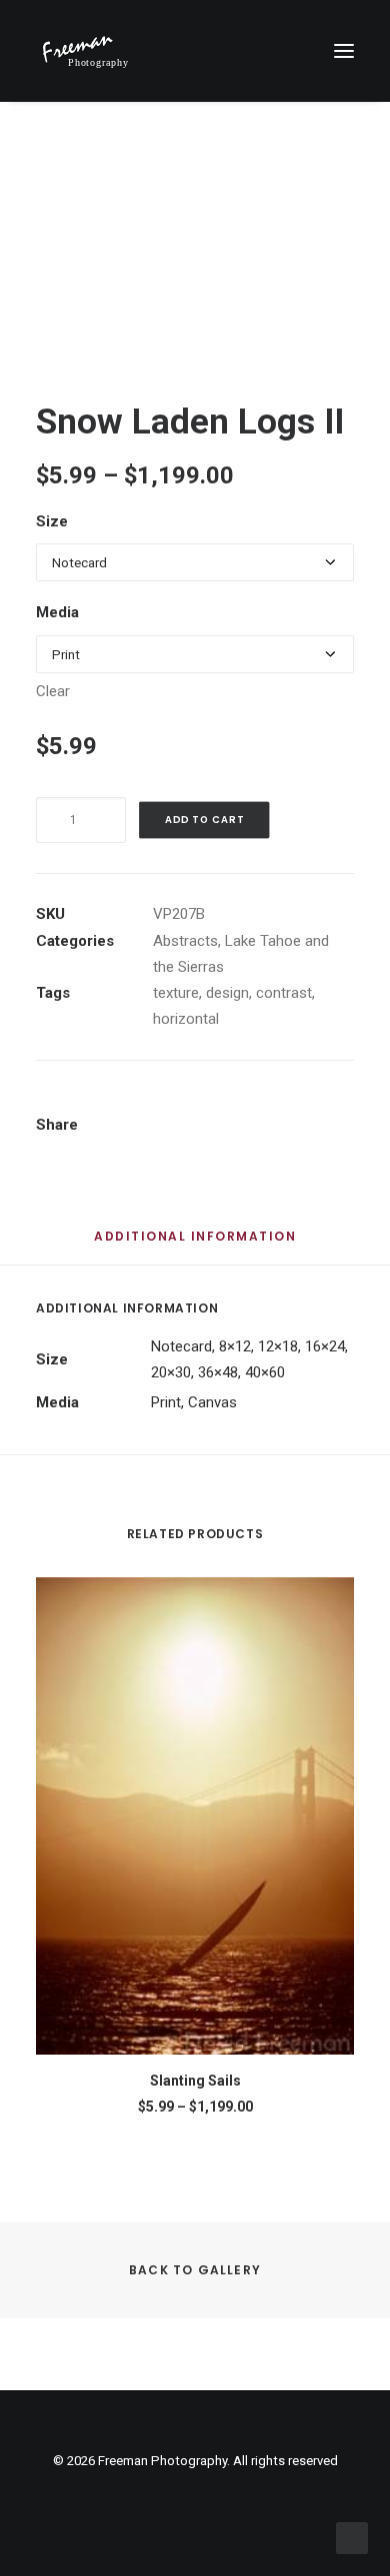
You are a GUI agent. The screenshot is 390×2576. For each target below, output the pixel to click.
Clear (53, 691)
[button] (344, 51)
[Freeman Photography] (85, 51)
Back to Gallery (195, 2270)
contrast (284, 993)
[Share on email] (158, 1127)
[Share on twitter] (175, 1103)
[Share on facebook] (149, 1103)
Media (57, 612)
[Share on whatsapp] (279, 1103)
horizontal (186, 1019)
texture (176, 993)
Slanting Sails (195, 2081)
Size (52, 521)
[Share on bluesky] (305, 1103)
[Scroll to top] (352, 2537)
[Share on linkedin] (253, 1103)
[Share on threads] (201, 1103)
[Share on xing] (331, 1103)
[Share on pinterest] (227, 1103)
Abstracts (185, 941)
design (227, 993)
